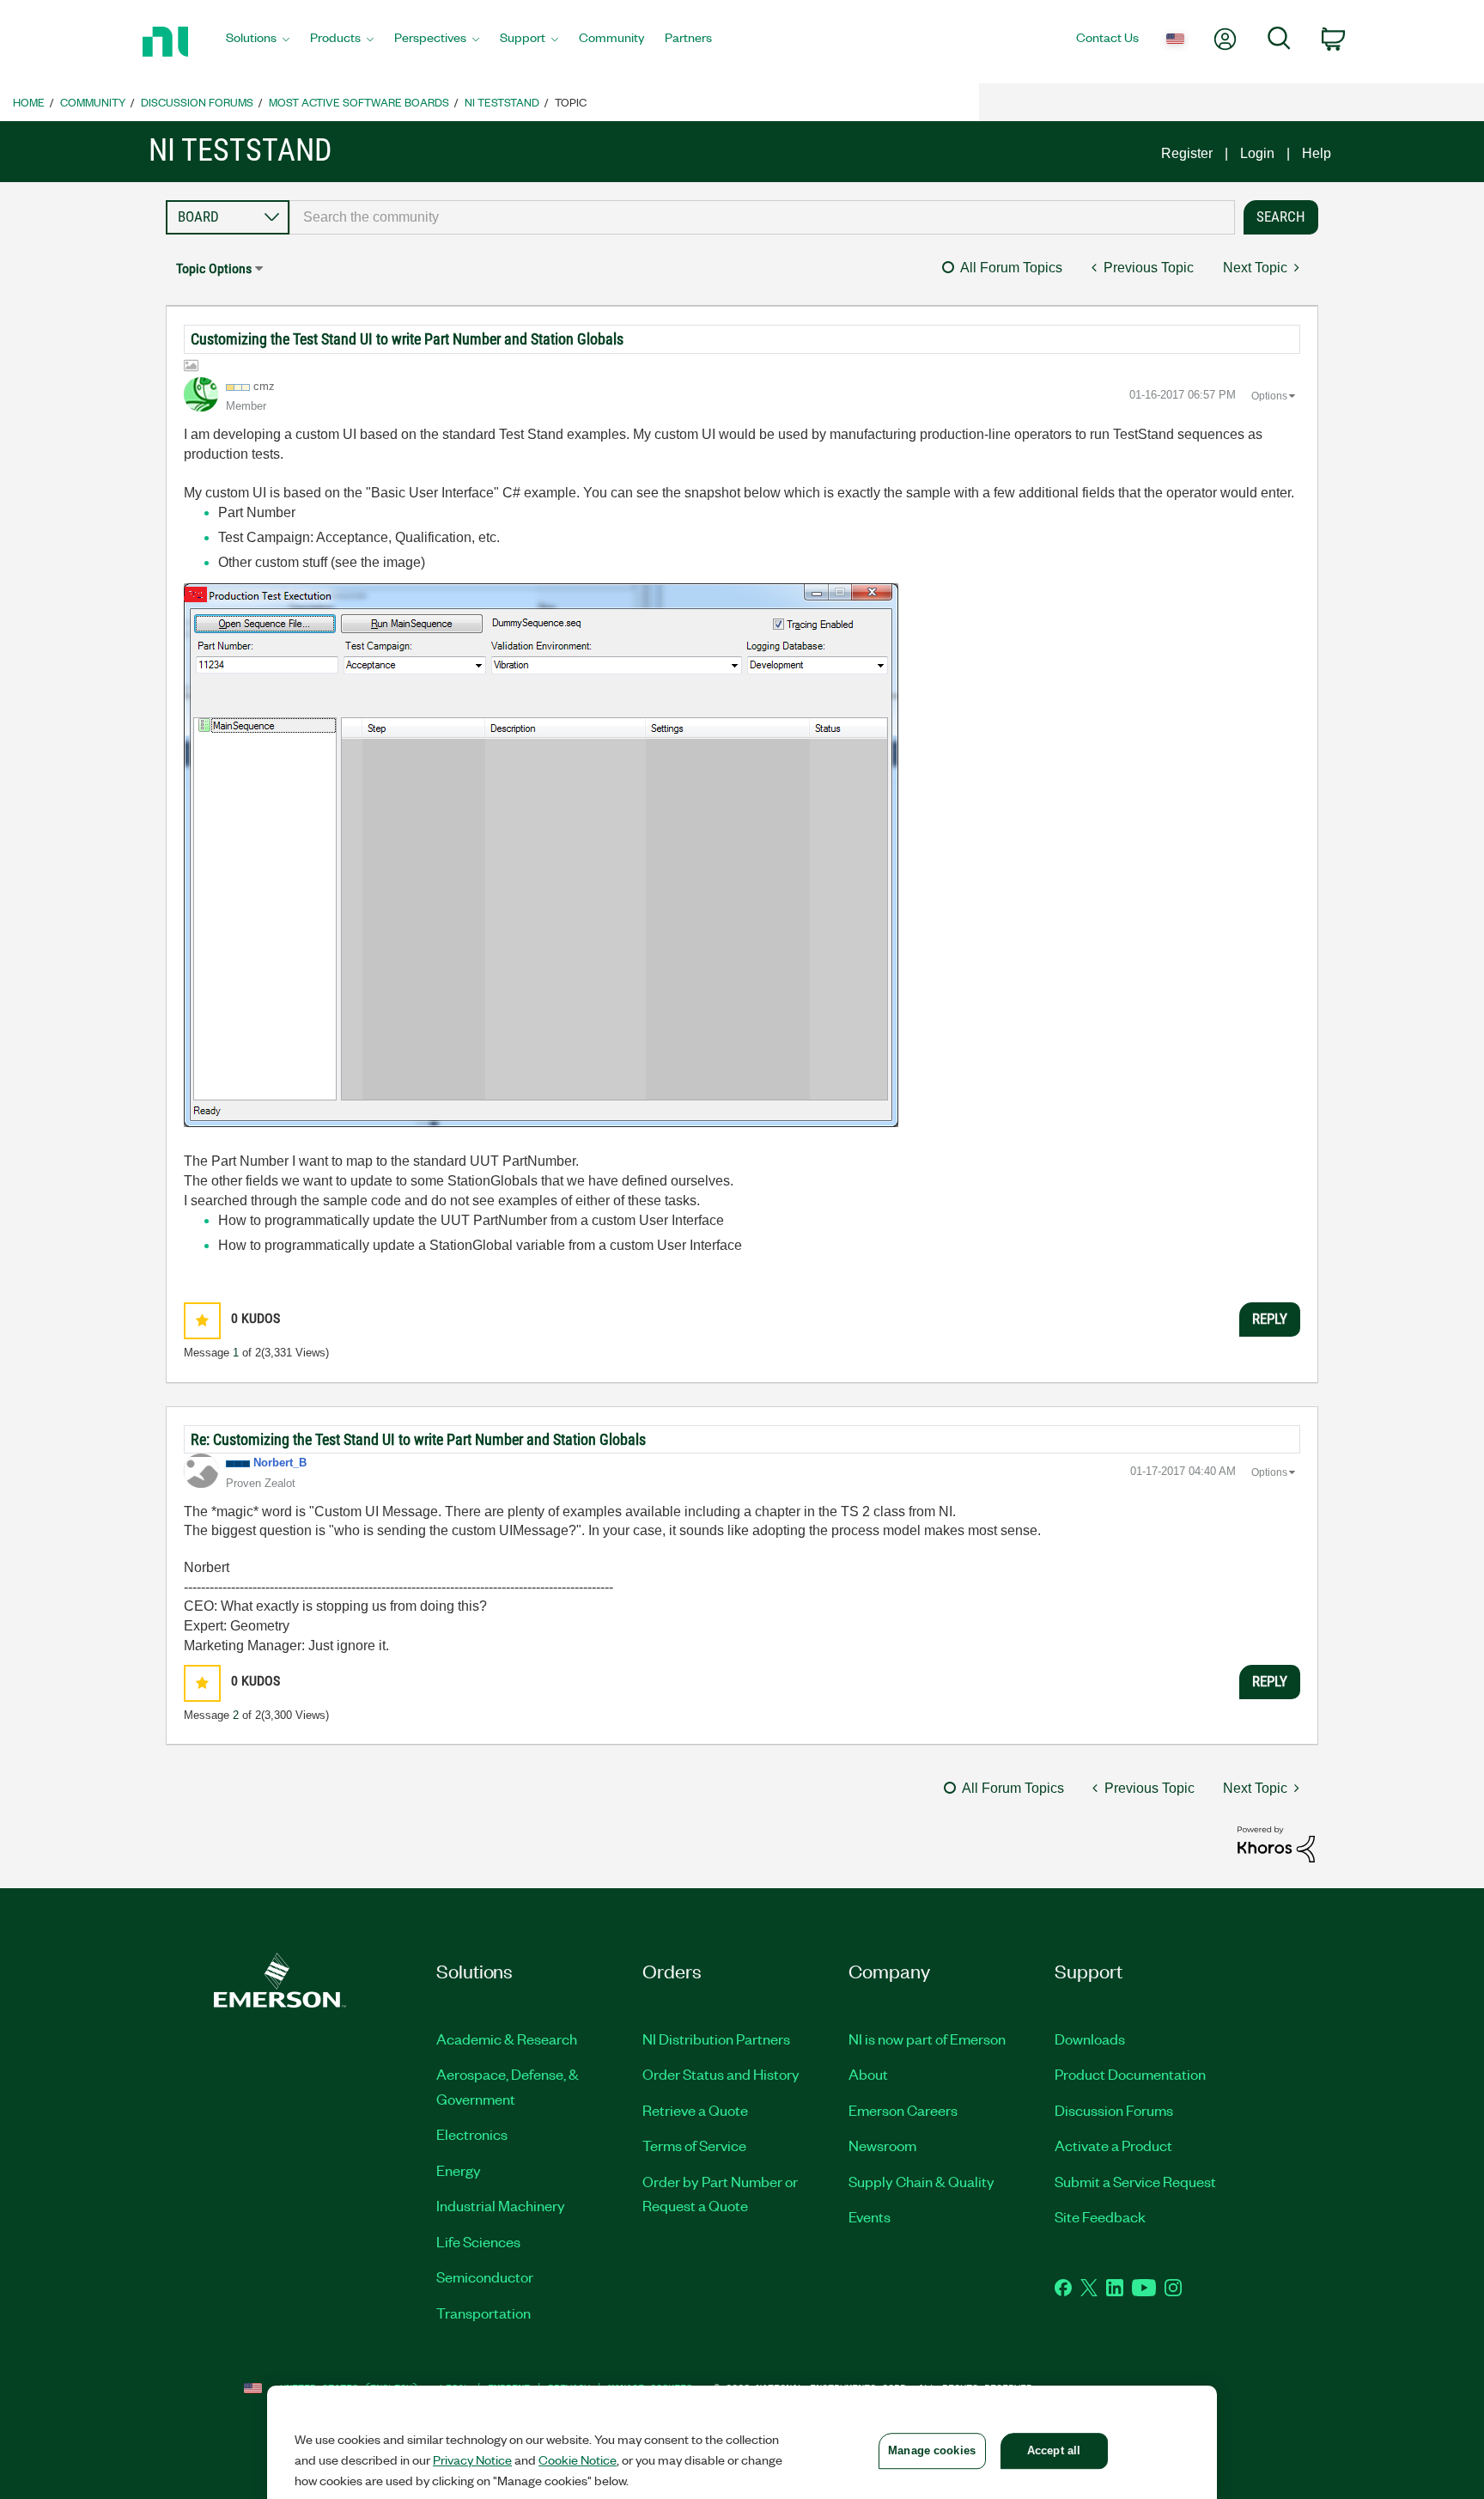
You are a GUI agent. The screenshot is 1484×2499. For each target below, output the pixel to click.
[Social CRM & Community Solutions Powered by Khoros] (1276, 1843)
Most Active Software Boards (359, 102)
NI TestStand (502, 102)
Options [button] (1269, 396)
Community (93, 102)
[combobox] (762, 217)
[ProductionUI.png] (541, 855)
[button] (202, 1321)
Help (1317, 153)
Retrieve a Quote (695, 2110)
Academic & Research (507, 2039)
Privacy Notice (472, 2459)
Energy (459, 2170)
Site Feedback (1100, 2216)
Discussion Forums (197, 102)
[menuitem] (258, 42)
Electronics (472, 2134)
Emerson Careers (903, 2110)
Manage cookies (932, 2450)
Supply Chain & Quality (921, 2181)
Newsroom (882, 2145)
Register (1187, 153)
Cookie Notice (578, 2459)
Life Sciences (478, 2241)
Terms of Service (694, 2145)
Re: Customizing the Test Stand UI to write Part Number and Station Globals (418, 1439)
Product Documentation (1130, 2074)
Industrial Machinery (501, 2205)
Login (1257, 153)
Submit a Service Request (1135, 2181)
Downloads (1090, 2039)
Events (870, 2216)
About (868, 2074)
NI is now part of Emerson (927, 2039)
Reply (1270, 1319)
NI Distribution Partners (716, 2039)
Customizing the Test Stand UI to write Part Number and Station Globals (407, 339)
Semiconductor (485, 2277)
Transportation (484, 2313)
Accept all (1054, 2450)
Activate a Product (1113, 2145)
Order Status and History (721, 2074)
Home (29, 102)
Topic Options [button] (214, 268)
